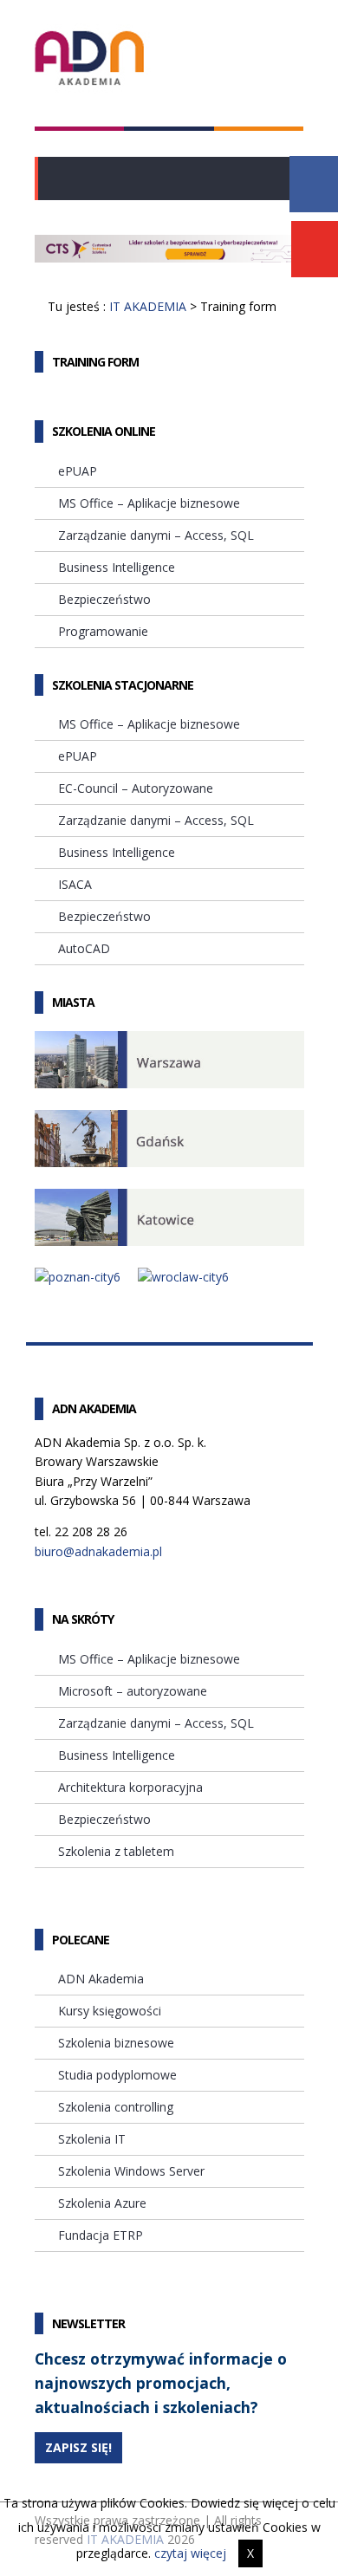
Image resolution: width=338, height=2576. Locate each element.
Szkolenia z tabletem (116, 1851)
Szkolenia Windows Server (131, 2171)
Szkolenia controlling (116, 2107)
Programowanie (103, 631)
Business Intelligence (117, 567)
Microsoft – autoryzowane (133, 1691)
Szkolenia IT (92, 2139)
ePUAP (78, 471)
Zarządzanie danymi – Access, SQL (156, 535)
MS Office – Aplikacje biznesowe (149, 503)
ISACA (75, 884)
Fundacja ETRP (101, 2235)
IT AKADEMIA (148, 306)
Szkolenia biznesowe (116, 2043)
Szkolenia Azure (102, 2203)
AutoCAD (84, 948)
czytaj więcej (190, 2553)
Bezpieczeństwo (104, 599)
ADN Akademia (101, 1979)
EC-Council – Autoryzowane (136, 788)
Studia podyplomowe (117, 2075)
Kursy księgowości (110, 2011)
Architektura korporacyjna (130, 1787)
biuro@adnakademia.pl (98, 1551)
